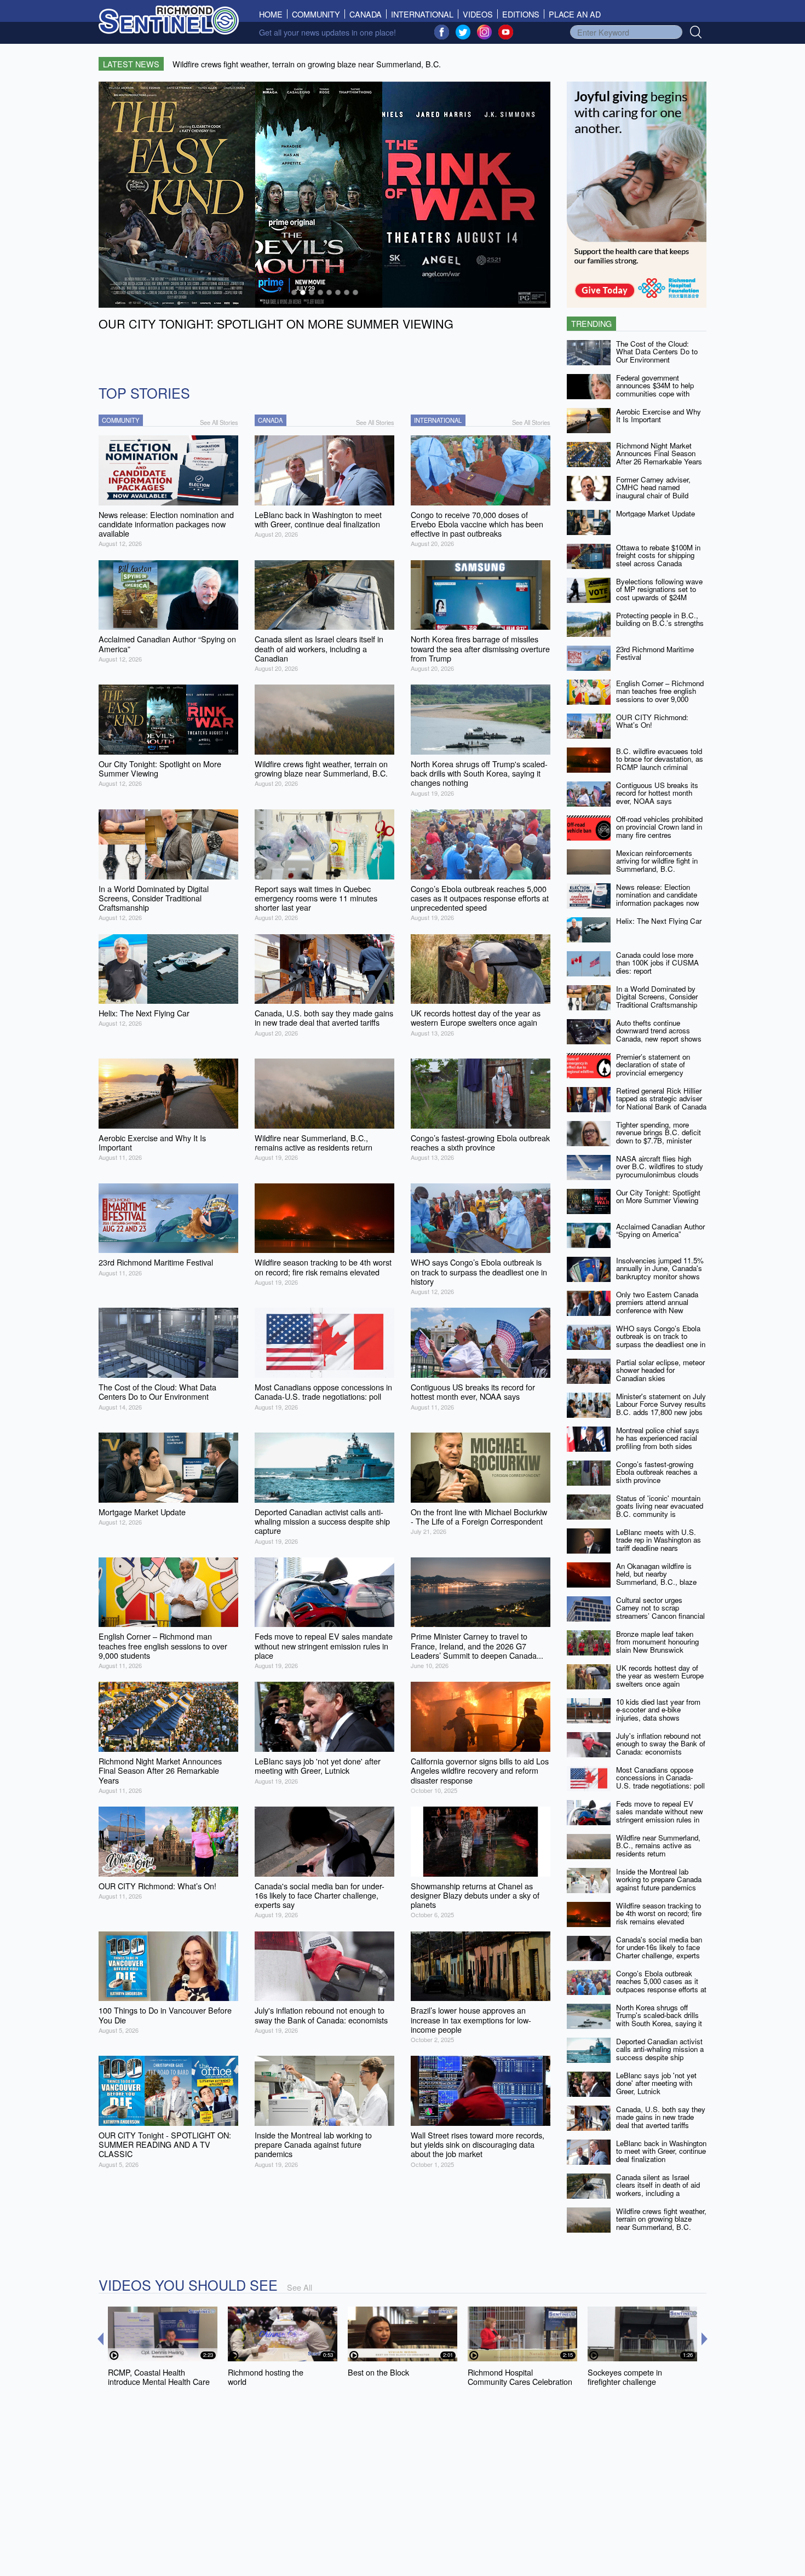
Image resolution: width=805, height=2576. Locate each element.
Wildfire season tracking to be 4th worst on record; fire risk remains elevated (659, 1913)
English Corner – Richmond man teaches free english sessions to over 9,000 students (660, 695)
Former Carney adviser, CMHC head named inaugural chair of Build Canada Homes (653, 491)
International (422, 14)
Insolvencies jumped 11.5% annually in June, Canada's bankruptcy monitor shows (660, 1268)
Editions (521, 14)
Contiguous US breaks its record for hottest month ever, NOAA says (657, 793)
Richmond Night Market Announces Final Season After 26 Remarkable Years (659, 453)
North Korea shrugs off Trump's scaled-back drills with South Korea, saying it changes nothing (659, 2019)
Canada (366, 14)
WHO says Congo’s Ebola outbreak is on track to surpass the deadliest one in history (661, 1340)
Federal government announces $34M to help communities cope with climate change (655, 390)
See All (300, 2287)
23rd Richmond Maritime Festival (655, 653)
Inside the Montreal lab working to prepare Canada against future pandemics (659, 1879)
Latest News (131, 64)
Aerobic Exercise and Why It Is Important (659, 416)
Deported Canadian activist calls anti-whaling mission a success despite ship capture (660, 2053)
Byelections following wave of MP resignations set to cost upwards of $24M (659, 589)
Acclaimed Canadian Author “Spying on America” (660, 1231)
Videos (478, 14)
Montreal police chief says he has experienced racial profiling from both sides (658, 1438)
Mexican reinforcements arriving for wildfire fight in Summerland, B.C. (657, 861)
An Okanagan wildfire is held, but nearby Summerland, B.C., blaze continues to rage (656, 1578)
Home (273, 14)
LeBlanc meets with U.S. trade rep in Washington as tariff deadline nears (659, 1540)
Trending (591, 323)
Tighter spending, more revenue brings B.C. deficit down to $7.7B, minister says (659, 1137)
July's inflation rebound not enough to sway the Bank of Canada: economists (661, 1744)
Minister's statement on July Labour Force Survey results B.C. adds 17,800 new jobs (661, 1404)
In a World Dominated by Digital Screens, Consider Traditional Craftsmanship (657, 997)
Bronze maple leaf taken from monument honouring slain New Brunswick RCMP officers (657, 1646)
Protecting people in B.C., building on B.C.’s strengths (660, 619)
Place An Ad (575, 14)
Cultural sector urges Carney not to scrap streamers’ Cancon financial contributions (660, 1612)
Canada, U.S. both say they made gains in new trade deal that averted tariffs (661, 2117)
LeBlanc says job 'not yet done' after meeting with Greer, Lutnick (656, 2083)
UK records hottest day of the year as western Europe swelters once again (660, 1676)
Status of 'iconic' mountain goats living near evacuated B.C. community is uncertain (660, 1510)
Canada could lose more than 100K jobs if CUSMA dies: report (657, 963)
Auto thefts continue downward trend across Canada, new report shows (659, 1031)
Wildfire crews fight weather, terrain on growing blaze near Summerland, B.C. (661, 2219)
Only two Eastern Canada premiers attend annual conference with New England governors (657, 1306)
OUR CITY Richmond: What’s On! (652, 721)
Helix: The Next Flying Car (659, 921)
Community (316, 14)
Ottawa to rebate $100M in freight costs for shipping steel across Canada (658, 555)
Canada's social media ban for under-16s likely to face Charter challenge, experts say (659, 1951)
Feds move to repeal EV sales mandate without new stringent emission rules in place (660, 1816)
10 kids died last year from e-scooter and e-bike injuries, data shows (658, 1710)
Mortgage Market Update (656, 513)
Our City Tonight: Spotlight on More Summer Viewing (658, 1197)
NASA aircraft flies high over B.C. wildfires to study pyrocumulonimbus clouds (660, 1166)
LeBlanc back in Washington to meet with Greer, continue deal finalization (661, 2151)
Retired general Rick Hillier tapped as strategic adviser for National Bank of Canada (661, 1099)
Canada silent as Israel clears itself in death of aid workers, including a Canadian (658, 2189)
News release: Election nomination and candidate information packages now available (658, 899)
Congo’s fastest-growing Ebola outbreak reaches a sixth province (657, 1472)
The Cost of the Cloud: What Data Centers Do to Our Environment (657, 352)
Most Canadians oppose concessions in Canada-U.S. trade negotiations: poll (660, 1778)
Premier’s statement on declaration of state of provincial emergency (653, 1065)
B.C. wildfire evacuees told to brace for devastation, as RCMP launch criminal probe (660, 763)
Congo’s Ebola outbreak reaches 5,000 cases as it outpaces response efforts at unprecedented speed (661, 1985)
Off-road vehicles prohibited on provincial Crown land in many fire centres (659, 827)
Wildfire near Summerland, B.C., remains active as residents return (658, 1845)
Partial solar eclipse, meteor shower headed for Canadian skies (660, 1370)
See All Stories (219, 422)
